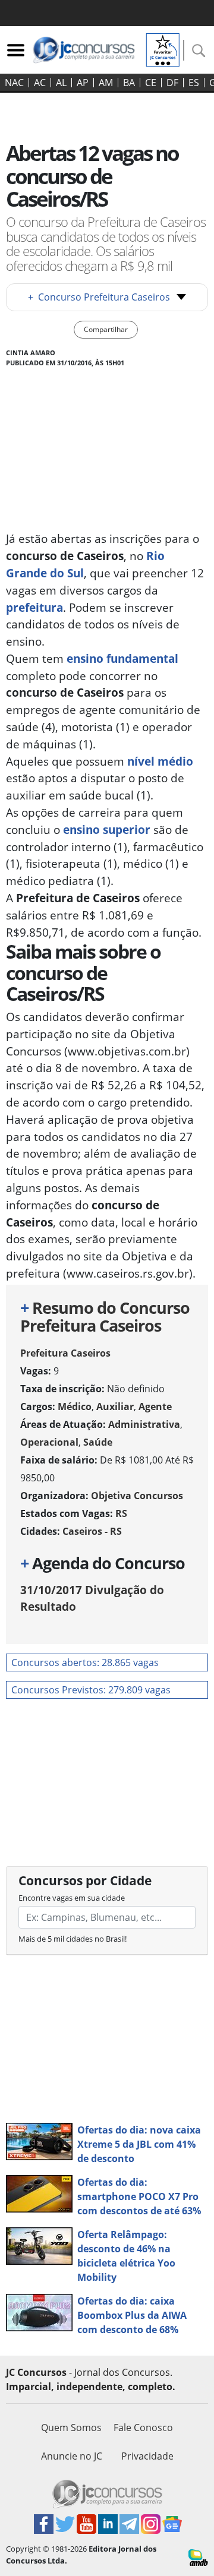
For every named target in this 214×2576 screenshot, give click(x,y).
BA (129, 83)
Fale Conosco (143, 2428)
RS (121, 1513)
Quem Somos (71, 2428)
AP (83, 83)
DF (172, 83)
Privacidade (147, 2456)
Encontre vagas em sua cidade (72, 1898)
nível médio (160, 761)
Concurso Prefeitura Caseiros (99, 297)
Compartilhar (106, 329)
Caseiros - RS (92, 1531)
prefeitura (34, 607)
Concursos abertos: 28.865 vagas (85, 1662)
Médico (75, 1406)
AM (106, 83)
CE (151, 83)
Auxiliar (115, 1406)
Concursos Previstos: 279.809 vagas (91, 1690)
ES (194, 83)
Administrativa (144, 1424)
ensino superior (108, 829)
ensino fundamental (121, 658)
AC (40, 83)
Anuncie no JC (72, 2456)
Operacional (49, 1442)
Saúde (98, 1442)
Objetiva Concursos (137, 1496)
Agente (155, 1406)
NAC (14, 83)
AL (61, 83)
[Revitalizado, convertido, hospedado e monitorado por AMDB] (198, 2556)
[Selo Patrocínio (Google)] (163, 49)
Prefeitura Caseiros (65, 1353)
